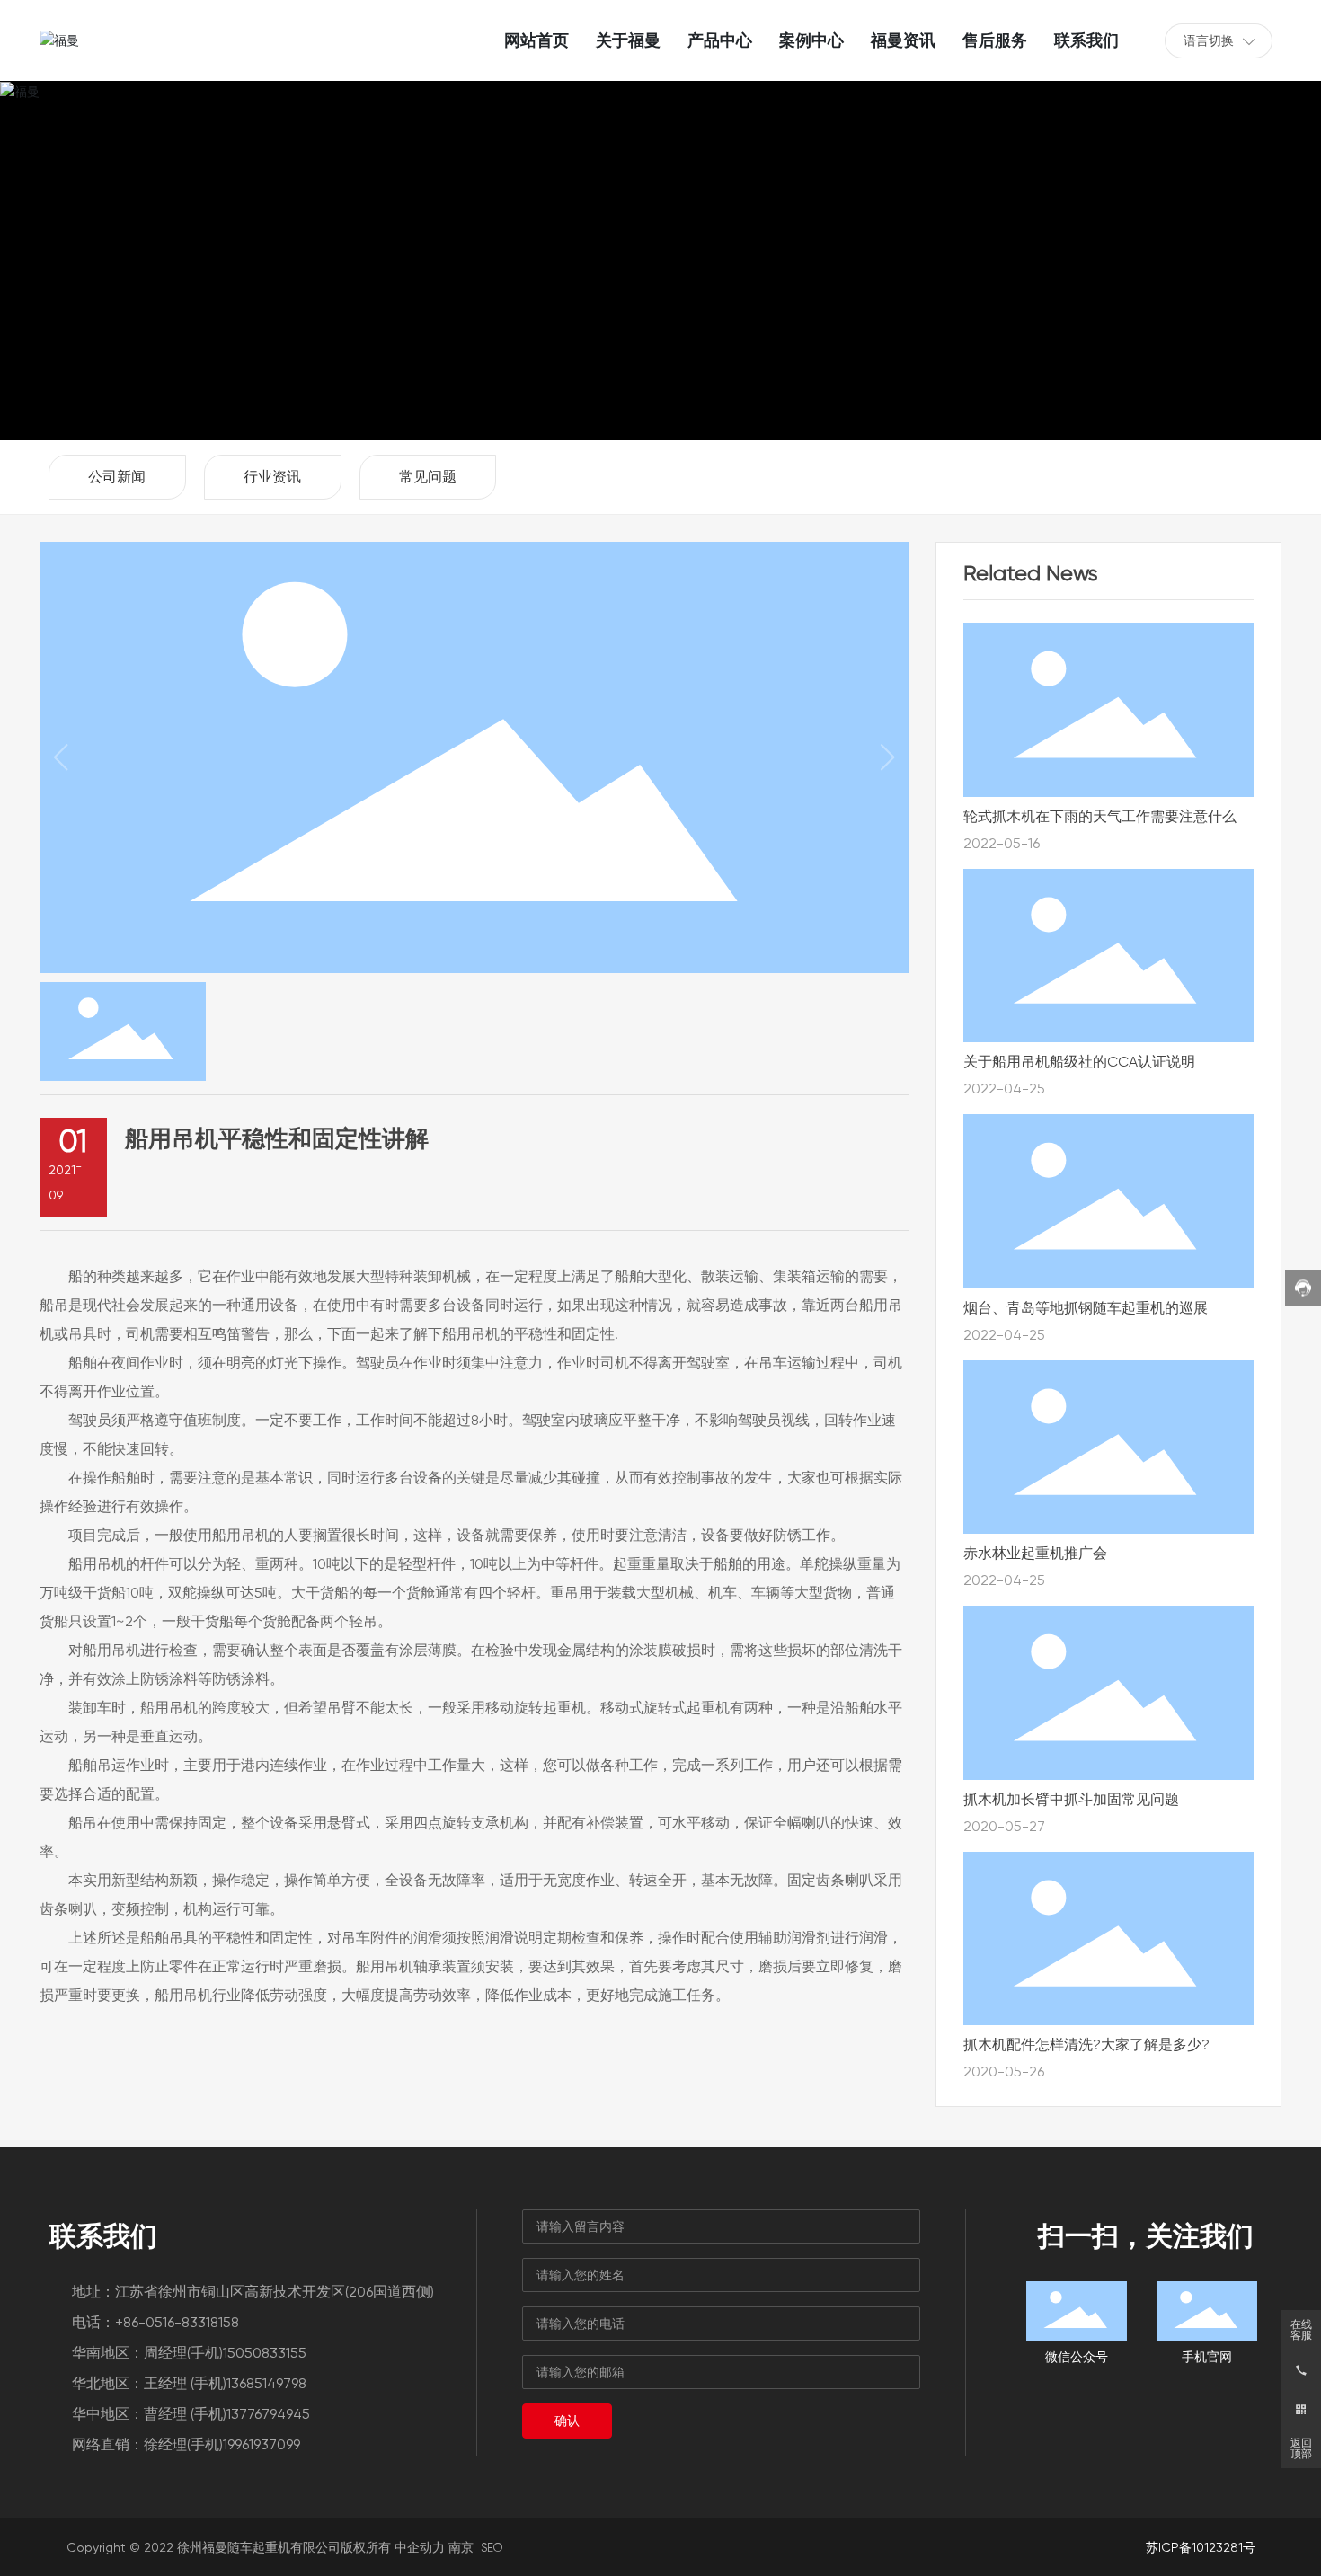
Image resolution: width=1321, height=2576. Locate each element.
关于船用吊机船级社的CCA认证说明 (1079, 1062)
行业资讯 (272, 477)
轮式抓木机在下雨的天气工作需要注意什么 (1100, 816)
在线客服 (1301, 2330)
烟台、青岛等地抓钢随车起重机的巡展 (1086, 1308)
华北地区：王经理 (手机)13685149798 (189, 2383)
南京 (461, 2547)
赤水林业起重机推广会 (1035, 1553)
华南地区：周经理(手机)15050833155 (189, 2353)
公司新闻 (117, 477)
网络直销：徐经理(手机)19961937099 (186, 2444)
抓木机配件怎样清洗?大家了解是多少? (1086, 2045)
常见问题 (428, 477)
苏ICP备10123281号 (1201, 2547)
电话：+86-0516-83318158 (155, 2322)
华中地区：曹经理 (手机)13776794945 (191, 2414)
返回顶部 (1301, 2448)
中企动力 (420, 2547)
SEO (492, 2548)
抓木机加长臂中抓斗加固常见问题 (1071, 1799)
